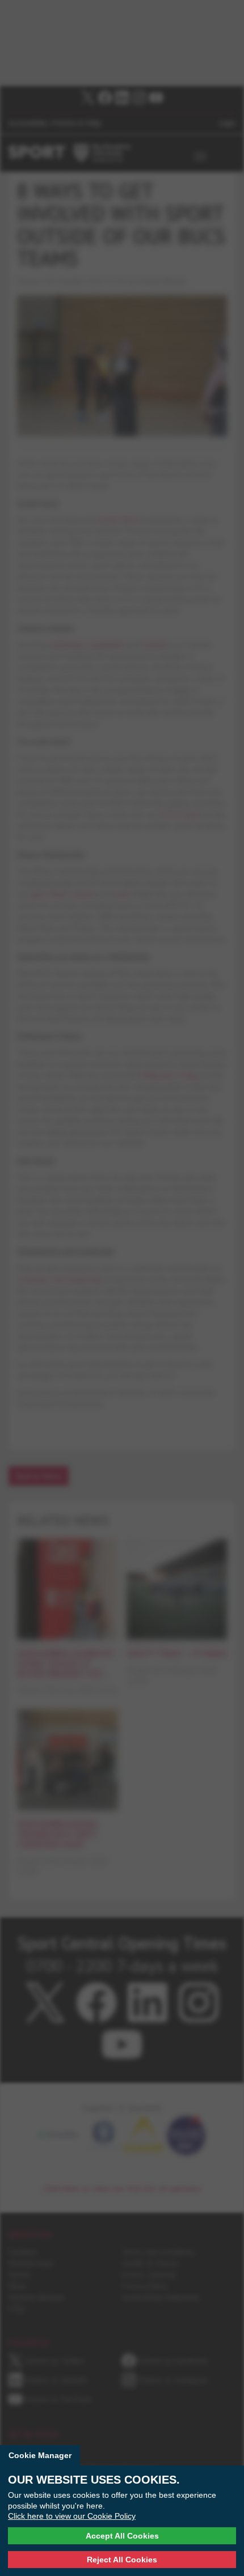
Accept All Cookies (122, 2536)
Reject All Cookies (122, 2560)
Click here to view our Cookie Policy (72, 2516)
